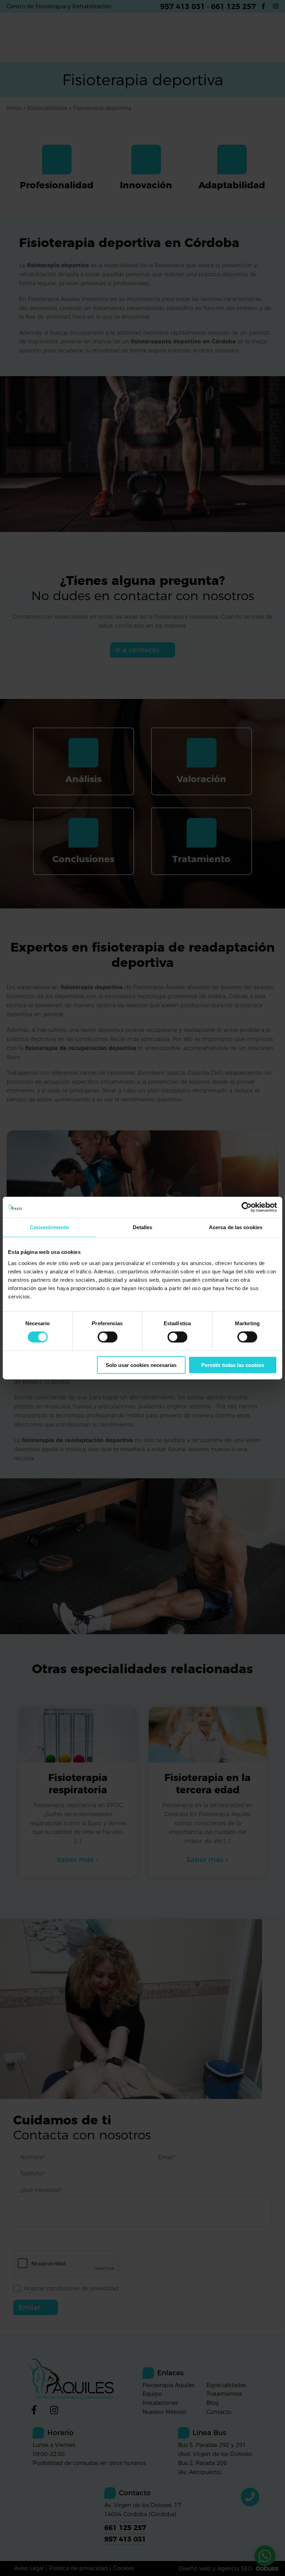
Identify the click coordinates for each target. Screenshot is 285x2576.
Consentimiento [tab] (49, 1227)
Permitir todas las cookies (233, 1365)
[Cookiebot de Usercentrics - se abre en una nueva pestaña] (247, 1207)
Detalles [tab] (143, 1227)
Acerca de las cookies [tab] (236, 1227)
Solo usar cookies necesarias (141, 1365)
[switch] (108, 1337)
